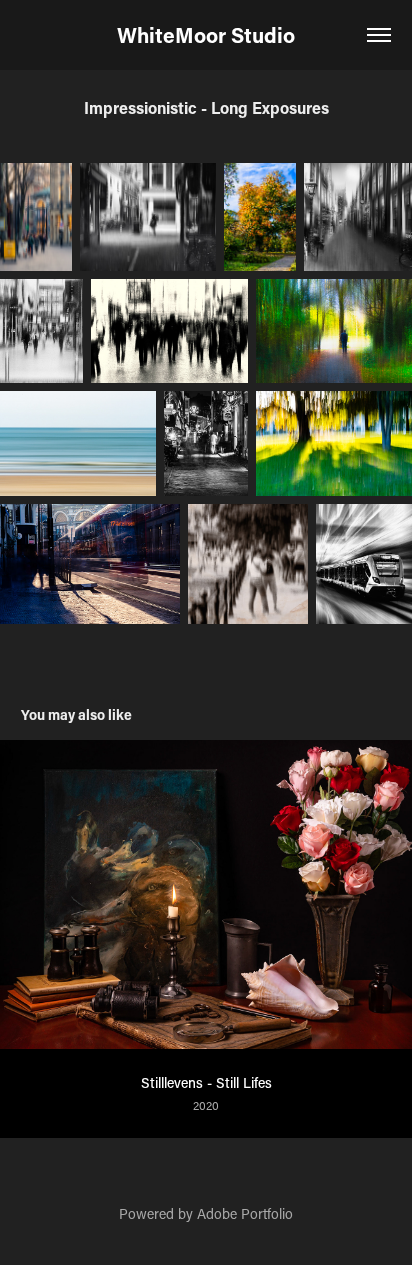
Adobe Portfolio (245, 1213)
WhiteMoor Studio (206, 35)
